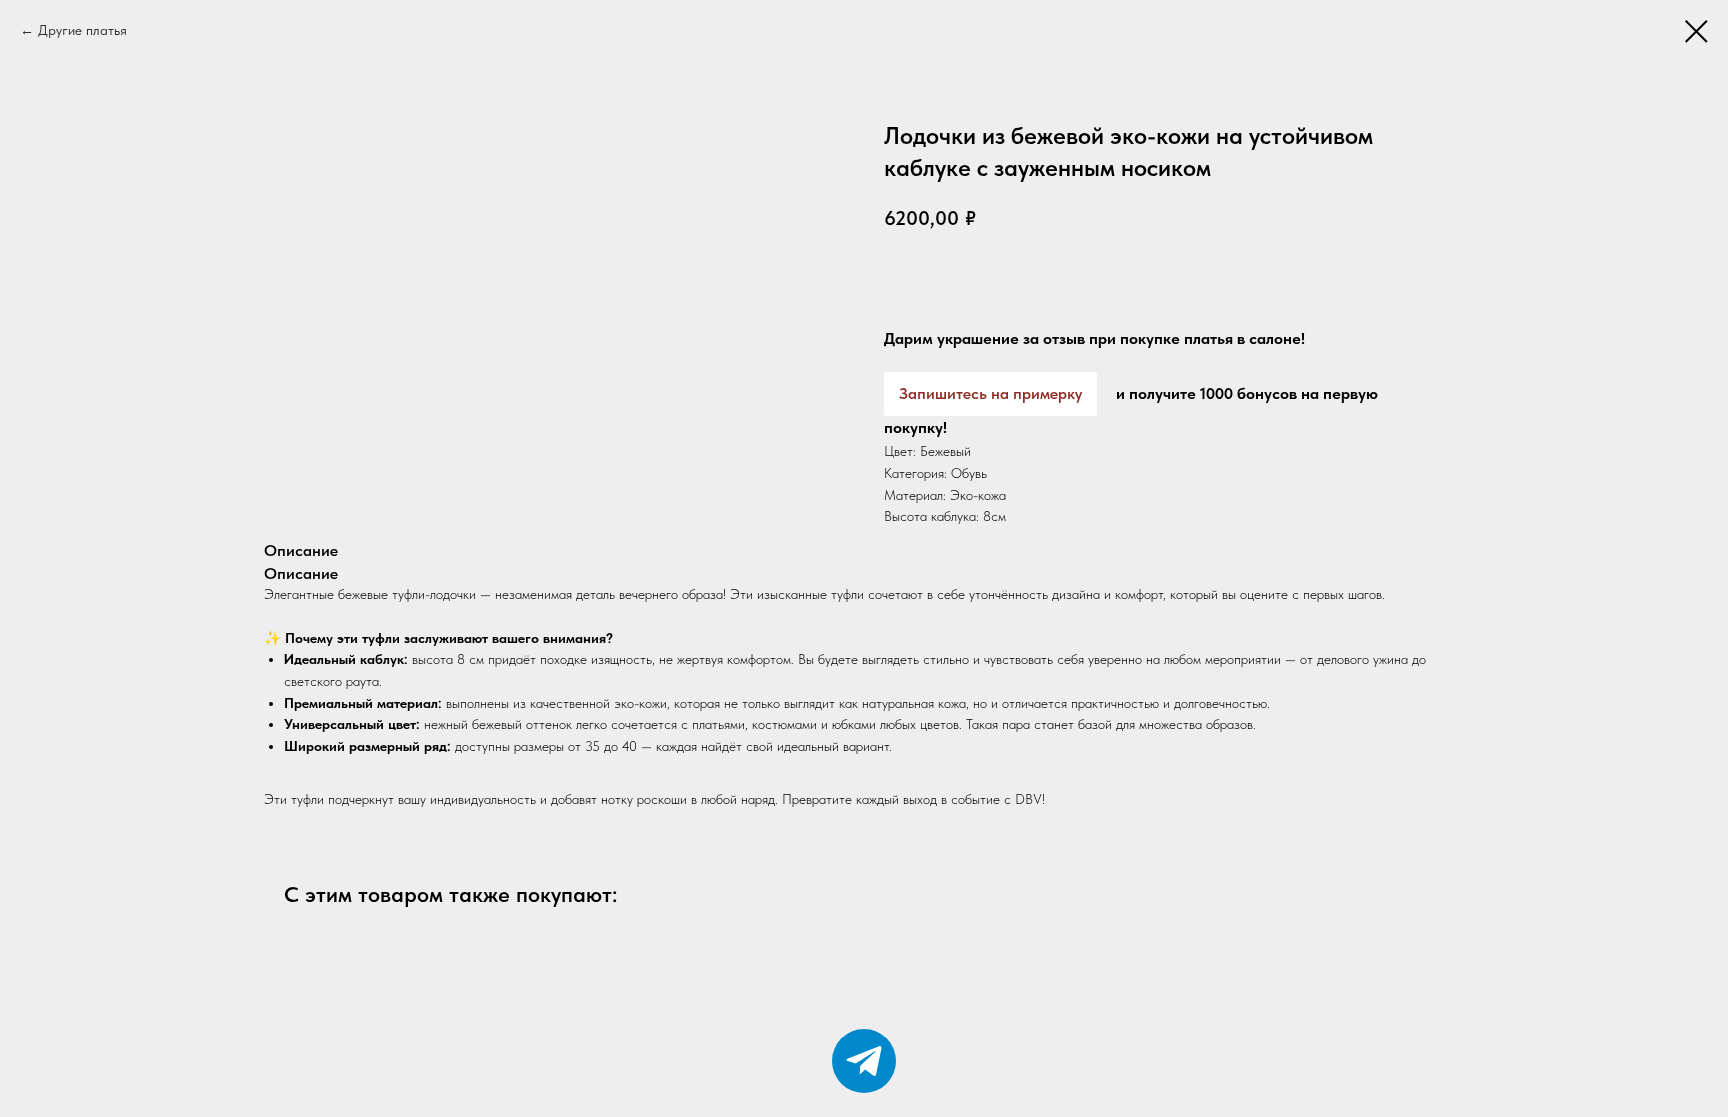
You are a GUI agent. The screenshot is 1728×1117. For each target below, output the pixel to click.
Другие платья (82, 30)
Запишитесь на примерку (990, 393)
